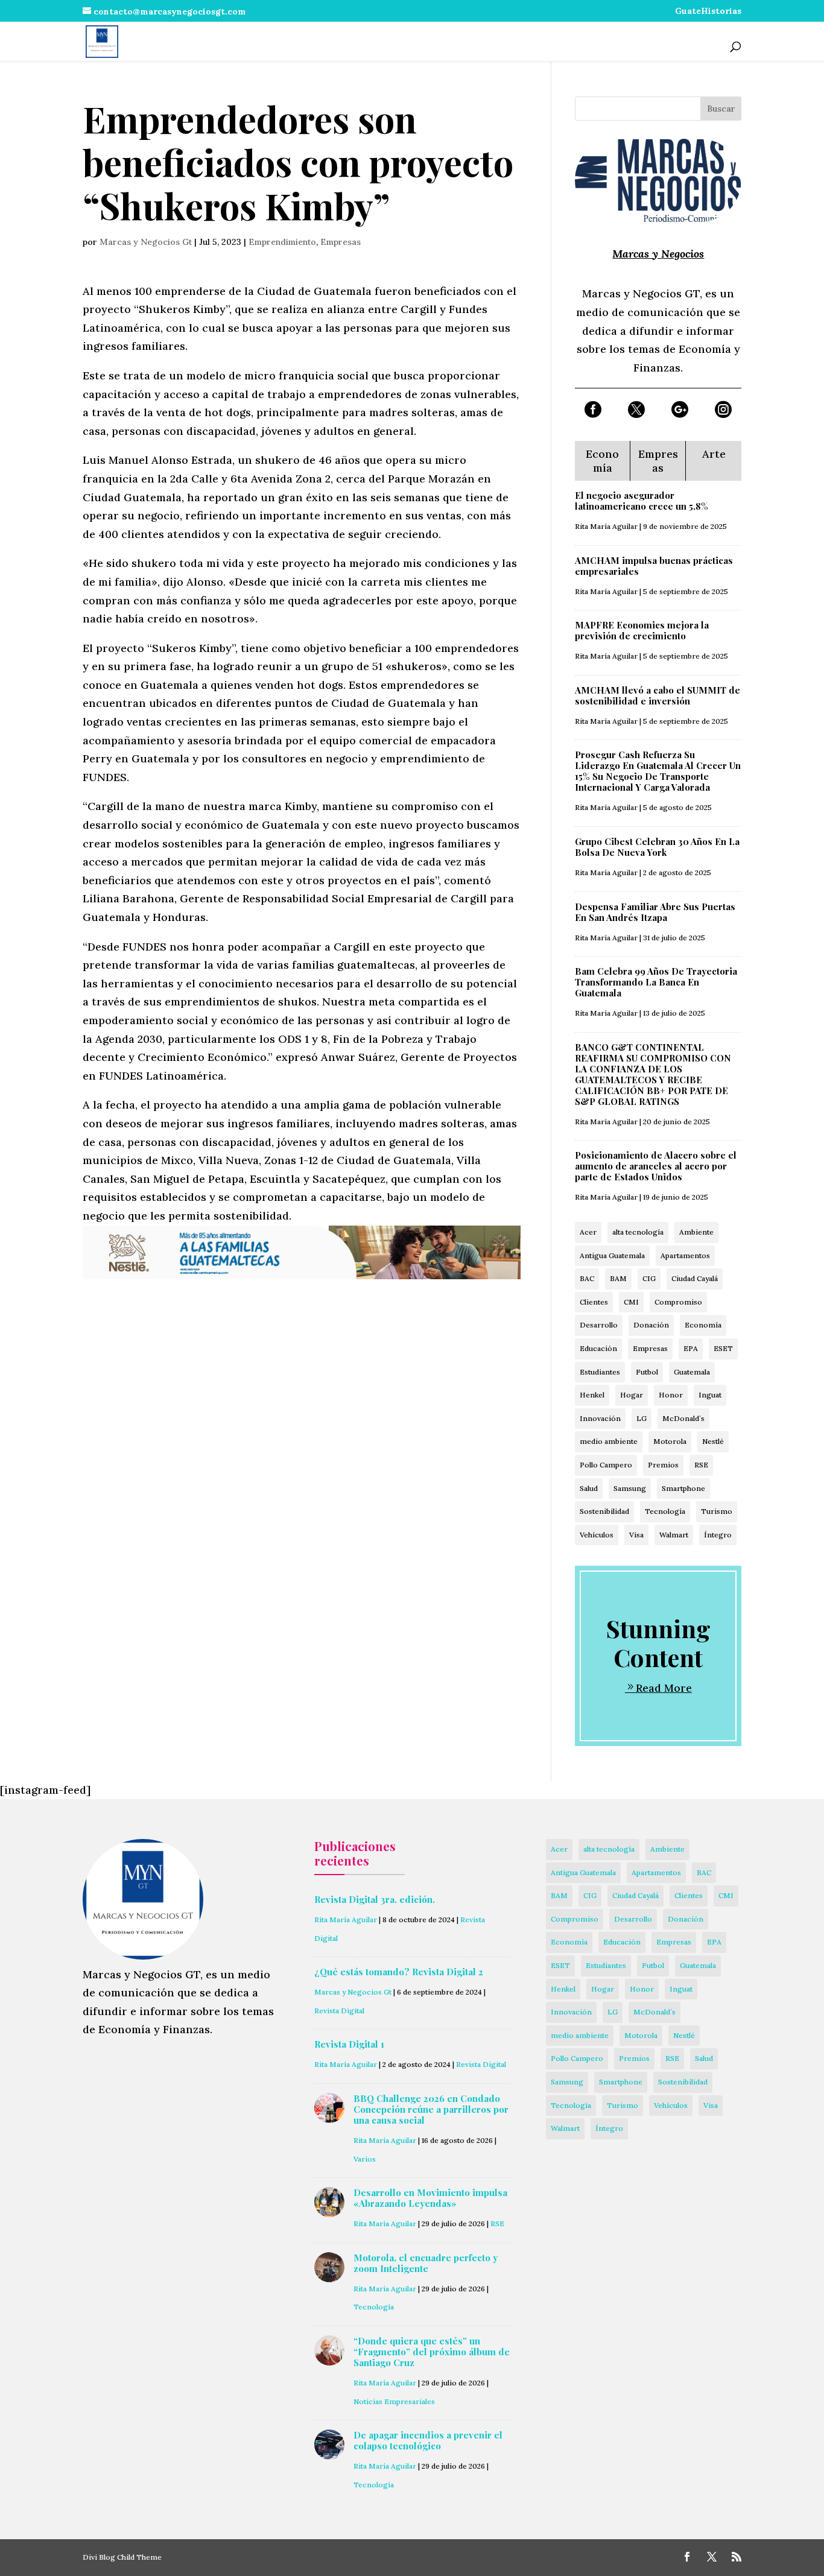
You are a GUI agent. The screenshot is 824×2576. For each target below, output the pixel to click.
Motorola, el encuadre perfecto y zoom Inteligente (426, 2263)
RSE (701, 1465)
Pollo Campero (606, 1465)
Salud (589, 1488)
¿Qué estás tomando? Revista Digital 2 (399, 1972)
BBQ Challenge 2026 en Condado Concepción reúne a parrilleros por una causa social (431, 2109)
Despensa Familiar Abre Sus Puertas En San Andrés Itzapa (655, 912)
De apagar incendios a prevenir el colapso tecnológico (428, 2440)
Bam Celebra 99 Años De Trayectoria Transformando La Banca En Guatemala (656, 982)
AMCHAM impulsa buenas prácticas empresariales (654, 566)
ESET (723, 1348)
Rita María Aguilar (606, 526)
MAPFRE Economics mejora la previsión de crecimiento (642, 630)
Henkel (592, 1395)
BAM (618, 1278)
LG (642, 1418)
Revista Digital (339, 2011)
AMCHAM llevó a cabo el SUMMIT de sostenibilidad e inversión (658, 695)
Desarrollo (599, 1325)
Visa (636, 1535)
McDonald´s (683, 1418)
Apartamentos (685, 1255)
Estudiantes (600, 1372)
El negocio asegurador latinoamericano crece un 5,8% (642, 501)
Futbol (647, 1372)
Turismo (717, 1511)
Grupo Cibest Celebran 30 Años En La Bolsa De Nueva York (657, 847)
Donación (651, 1325)
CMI (631, 1302)
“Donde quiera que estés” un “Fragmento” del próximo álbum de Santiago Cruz (432, 2352)
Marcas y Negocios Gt (146, 242)
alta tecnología (638, 1232)
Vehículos (597, 1535)
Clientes (594, 1302)
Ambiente (696, 1232)
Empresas (341, 242)
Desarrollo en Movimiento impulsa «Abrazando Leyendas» (430, 2198)
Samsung (630, 1488)
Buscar (721, 109)
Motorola (670, 1441)
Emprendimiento (282, 242)
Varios (365, 2159)
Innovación (600, 1418)
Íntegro (718, 1535)
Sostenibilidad (604, 1511)
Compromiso (678, 1302)
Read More (664, 1688)
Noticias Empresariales (394, 2401)
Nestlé (713, 1441)
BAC (587, 1278)
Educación (598, 1348)
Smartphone (683, 1488)
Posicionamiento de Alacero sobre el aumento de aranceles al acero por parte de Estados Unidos (656, 1166)
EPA (691, 1348)
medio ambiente (609, 1441)
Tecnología (665, 1511)
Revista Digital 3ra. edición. (375, 1899)
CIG (649, 1278)
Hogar (632, 1395)
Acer (588, 1232)
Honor (671, 1395)
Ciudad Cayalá (695, 1278)
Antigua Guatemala (612, 1255)
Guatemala (692, 1372)
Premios (663, 1465)
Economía (703, 1325)
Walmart (674, 1535)
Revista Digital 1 (349, 2044)
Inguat (710, 1395)
